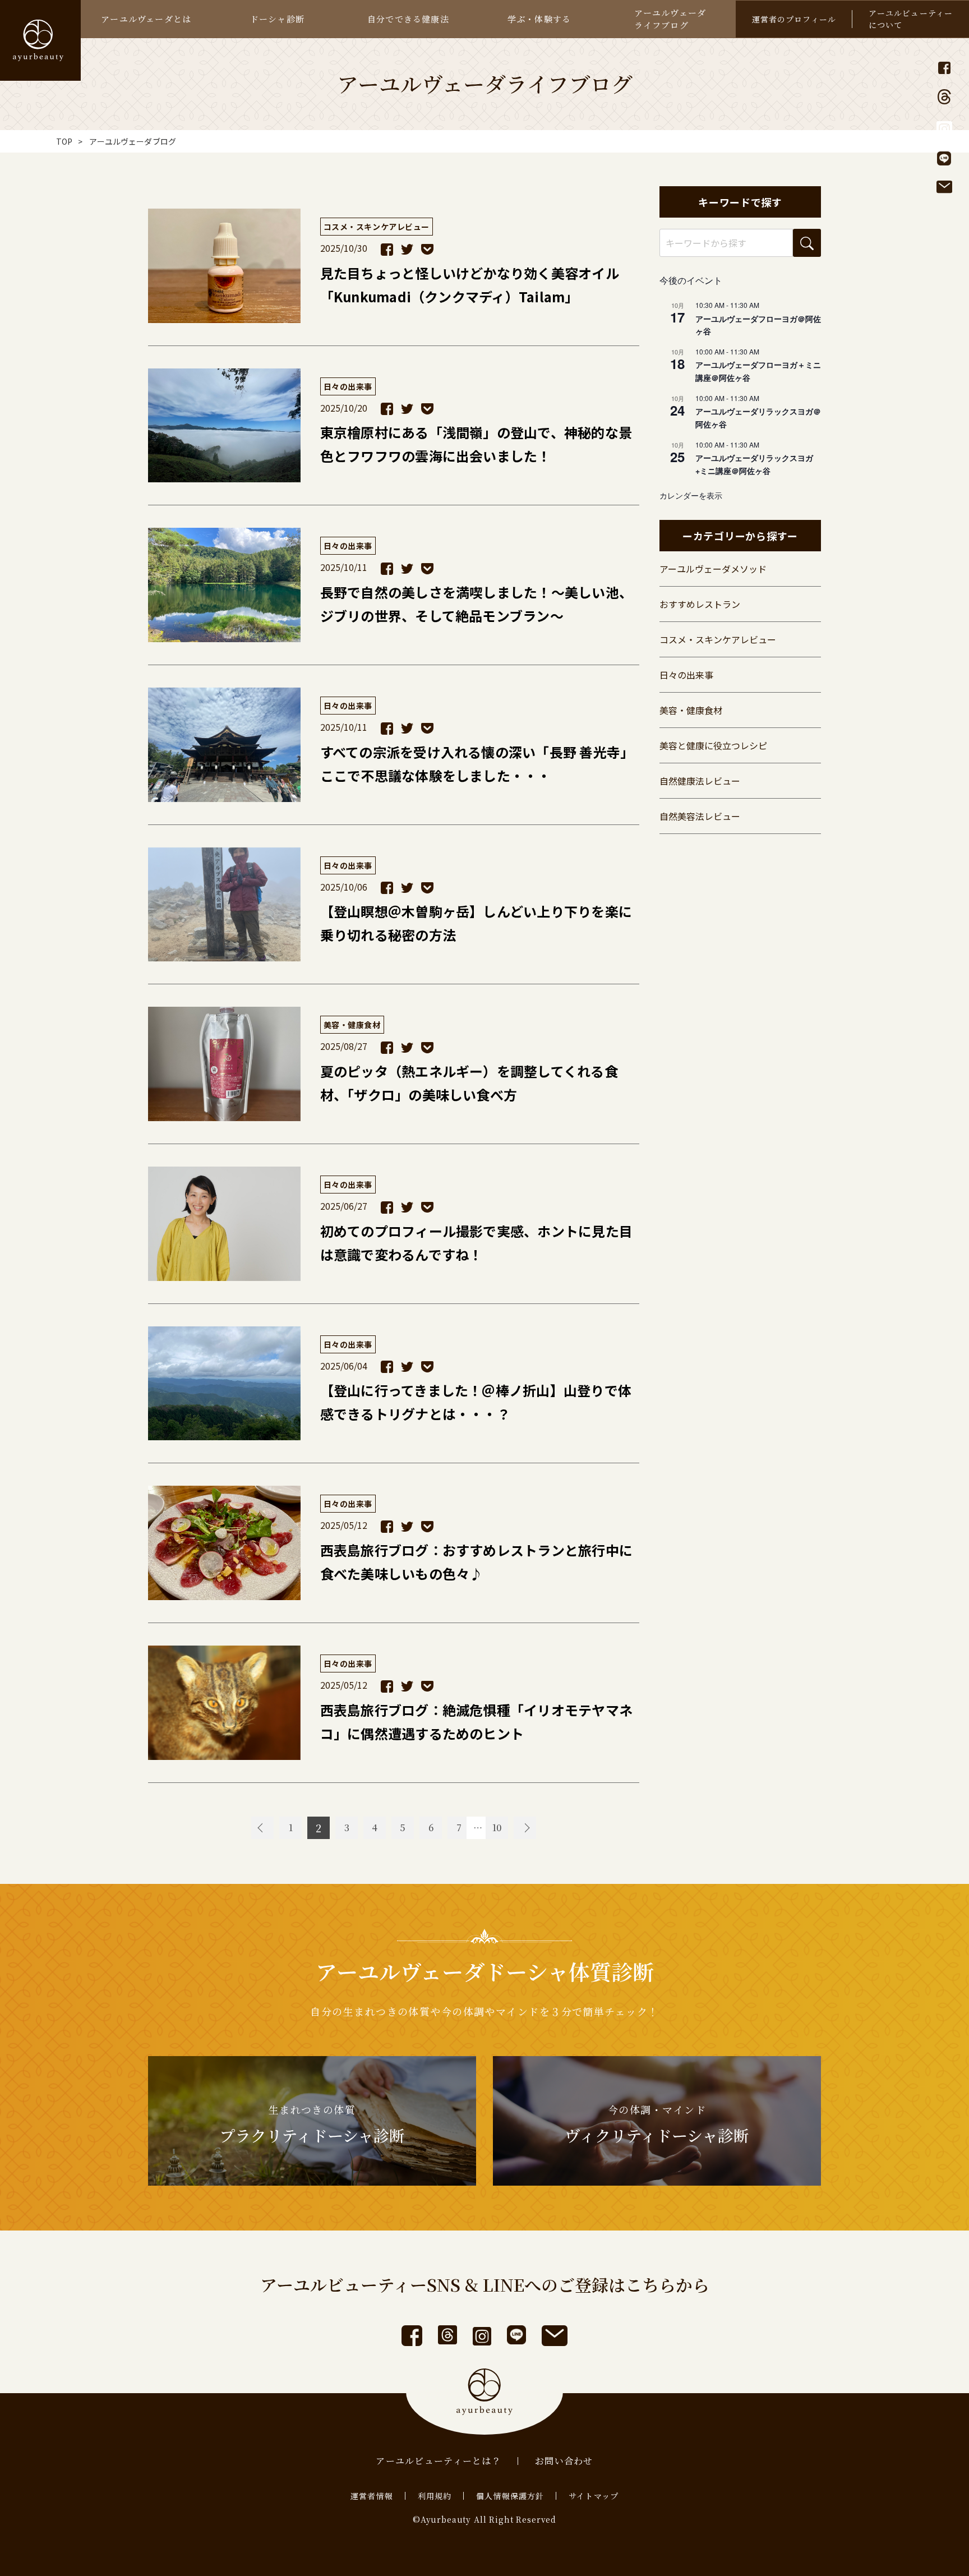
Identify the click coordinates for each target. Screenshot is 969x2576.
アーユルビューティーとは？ (439, 2461)
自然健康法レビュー (700, 781)
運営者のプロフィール (794, 19)
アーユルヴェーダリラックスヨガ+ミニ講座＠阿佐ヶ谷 (754, 464)
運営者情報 (372, 2496)
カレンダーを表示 (691, 495)
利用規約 (435, 2496)
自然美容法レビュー (700, 816)
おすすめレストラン (700, 604)
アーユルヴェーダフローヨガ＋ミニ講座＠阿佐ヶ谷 (758, 371)
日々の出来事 (686, 675)
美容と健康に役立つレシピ (713, 745)
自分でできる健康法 (408, 19)
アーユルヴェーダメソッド (713, 569)
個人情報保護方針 (510, 2496)
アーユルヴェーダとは (146, 19)
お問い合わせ (564, 2461)
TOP (64, 141)
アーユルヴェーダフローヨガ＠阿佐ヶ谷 (758, 325)
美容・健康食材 (691, 710)
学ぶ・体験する (539, 19)
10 (497, 1828)
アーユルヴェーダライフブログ (670, 19)
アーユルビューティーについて (911, 19)
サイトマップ (594, 2496)
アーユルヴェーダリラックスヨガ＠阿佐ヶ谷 (758, 418)
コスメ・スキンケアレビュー (718, 639)
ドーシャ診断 (277, 19)
